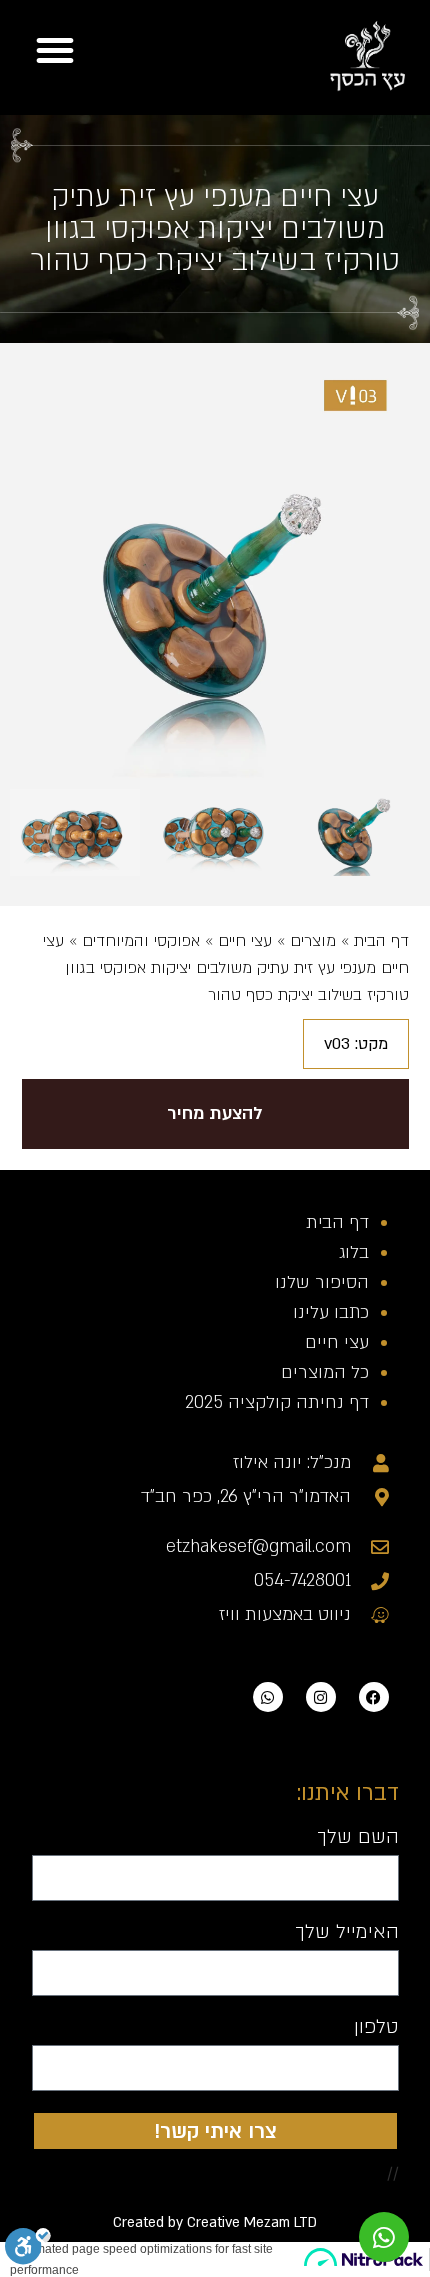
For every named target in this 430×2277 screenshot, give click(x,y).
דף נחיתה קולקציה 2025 (277, 1402)
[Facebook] (374, 1697)
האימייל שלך (347, 1933)
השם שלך (358, 1838)
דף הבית (381, 941)
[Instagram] (321, 1697)
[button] (55, 50)
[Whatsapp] (268, 1697)
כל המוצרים (325, 1372)
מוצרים (313, 941)
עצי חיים (245, 941)
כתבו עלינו (331, 1312)
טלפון (376, 2028)
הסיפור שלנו (322, 1282)
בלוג (354, 1252)
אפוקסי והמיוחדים (141, 941)
